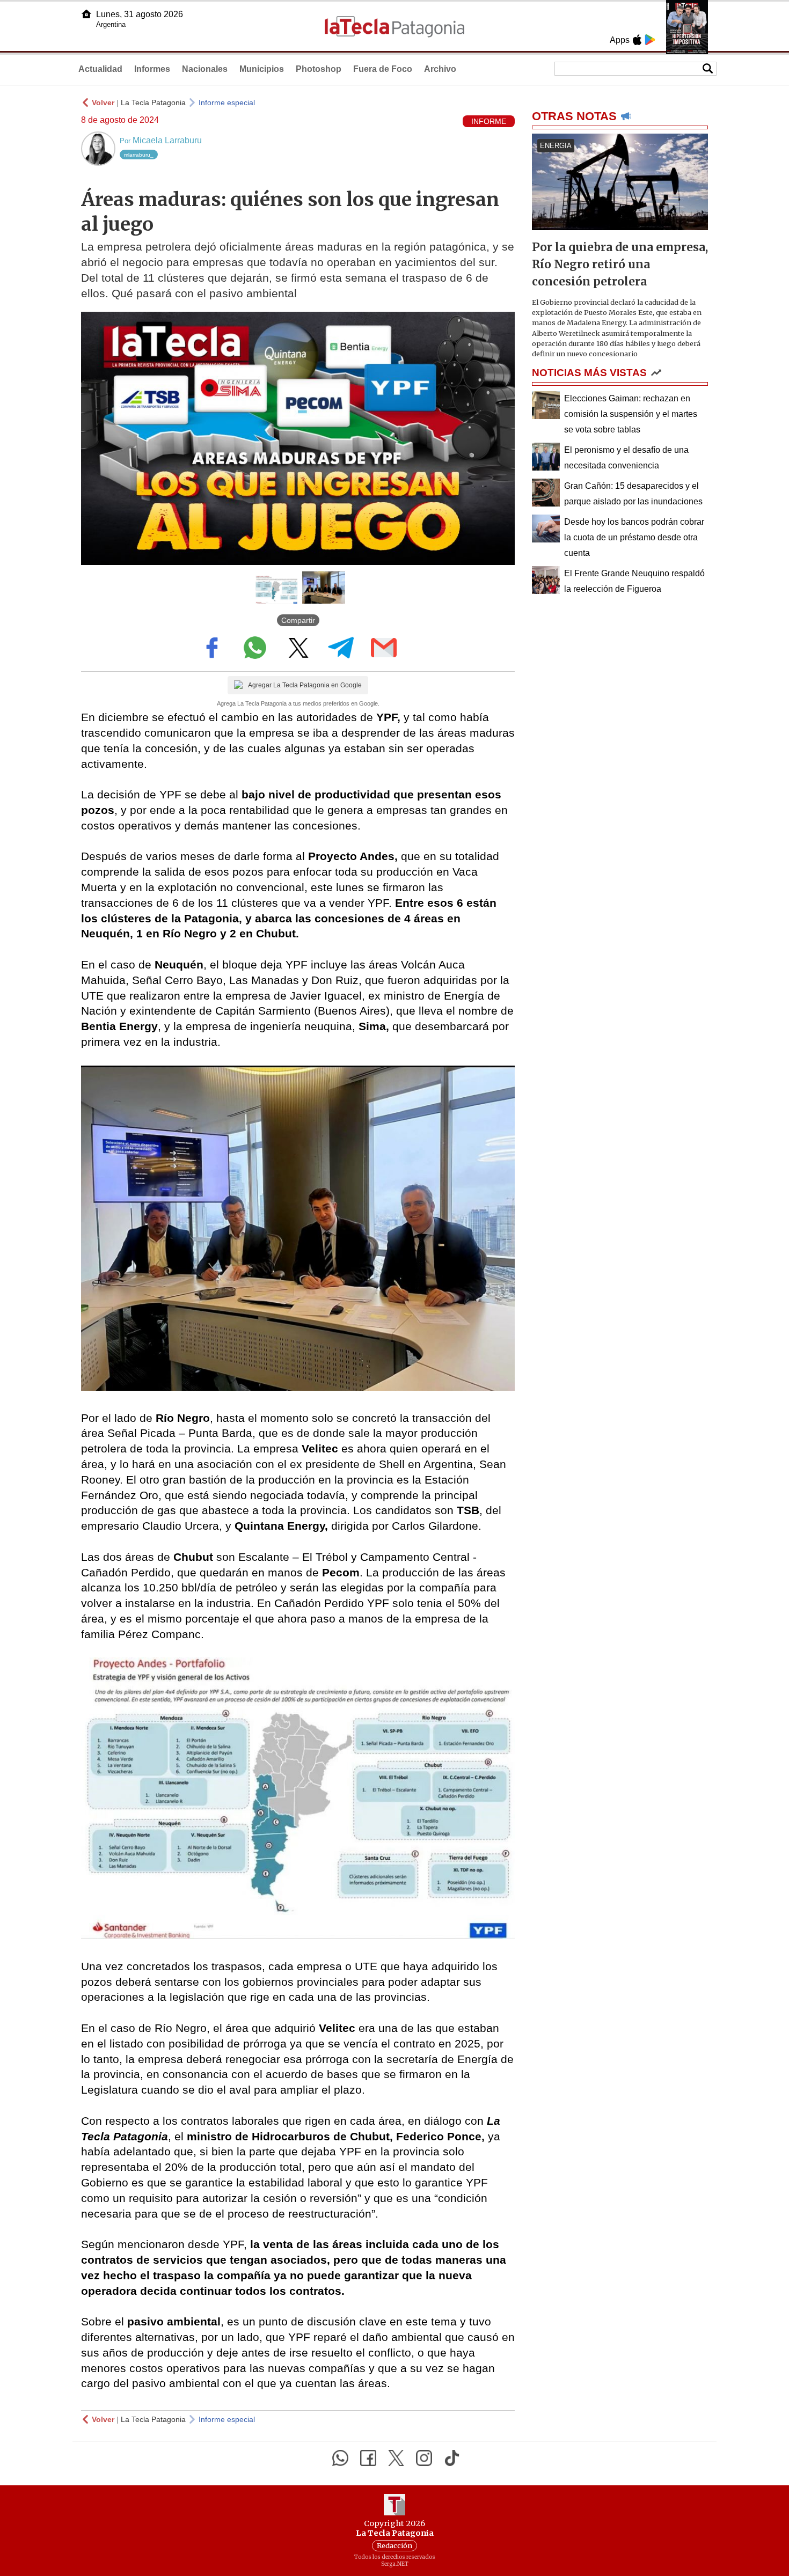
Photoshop (319, 69)
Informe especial (227, 102)
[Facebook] (368, 2458)
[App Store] (637, 40)
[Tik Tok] (452, 2458)
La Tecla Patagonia (153, 102)
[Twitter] (396, 2458)
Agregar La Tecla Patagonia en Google (305, 685)
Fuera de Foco (383, 69)
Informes (152, 69)
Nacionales (205, 69)
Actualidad (100, 69)
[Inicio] (86, 14)
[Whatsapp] (340, 2458)
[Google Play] (650, 40)
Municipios (262, 69)
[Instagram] (424, 2458)
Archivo (440, 69)
